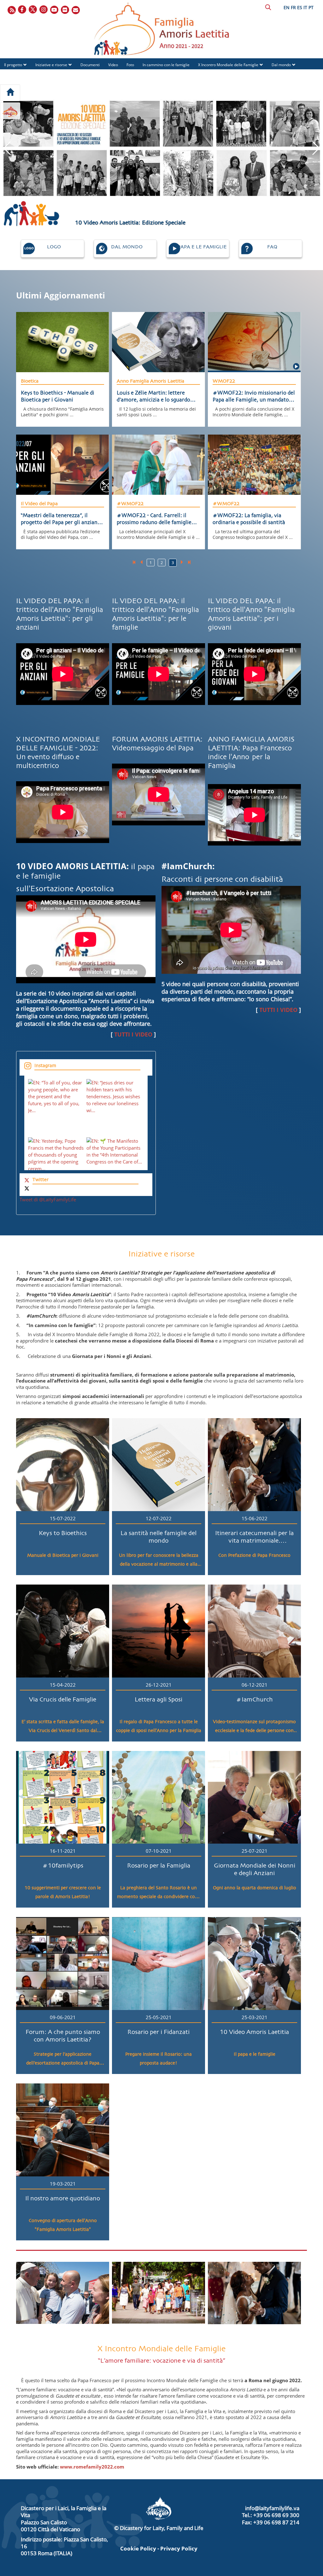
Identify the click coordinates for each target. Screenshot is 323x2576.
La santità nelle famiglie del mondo (159, 1537)
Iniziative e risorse (51, 65)
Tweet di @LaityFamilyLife (48, 1199)
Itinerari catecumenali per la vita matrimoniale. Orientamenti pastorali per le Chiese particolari (255, 1538)
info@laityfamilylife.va (272, 2508)
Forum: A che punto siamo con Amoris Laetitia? (63, 2036)
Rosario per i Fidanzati (159, 2032)
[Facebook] (22, 10)
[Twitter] (33, 10)
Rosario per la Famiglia (159, 1866)
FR (293, 7)
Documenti (90, 65)
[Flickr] (65, 10)
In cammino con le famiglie (166, 65)
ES (300, 7)
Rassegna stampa (20, 76)
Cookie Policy (138, 2548)
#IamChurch (254, 1700)
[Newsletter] (76, 10)
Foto (130, 65)
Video (113, 65)
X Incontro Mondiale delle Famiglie (228, 65)
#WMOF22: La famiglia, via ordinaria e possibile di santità (249, 519)
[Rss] (12, 10)
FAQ (47, 76)
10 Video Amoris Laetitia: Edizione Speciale (130, 223)
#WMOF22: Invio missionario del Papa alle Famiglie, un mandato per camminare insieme (254, 397)
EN (287, 7)
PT (311, 7)
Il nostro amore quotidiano (63, 2198)
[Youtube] (55, 10)
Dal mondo (281, 65)
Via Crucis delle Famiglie (63, 1700)
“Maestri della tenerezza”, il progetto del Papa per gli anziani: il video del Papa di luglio (61, 519)
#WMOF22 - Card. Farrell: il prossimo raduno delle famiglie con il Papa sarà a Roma (154, 519)
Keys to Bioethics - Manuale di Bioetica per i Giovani (58, 397)
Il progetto (13, 65)
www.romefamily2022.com (92, 2467)
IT (305, 7)
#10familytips (63, 1866)
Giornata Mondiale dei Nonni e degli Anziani (255, 1869)
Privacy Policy (179, 2548)
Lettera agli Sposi (159, 1700)
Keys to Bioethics (63, 1533)
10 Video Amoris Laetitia (254, 2032)
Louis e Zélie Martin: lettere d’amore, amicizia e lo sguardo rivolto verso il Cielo (153, 397)
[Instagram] (44, 10)
